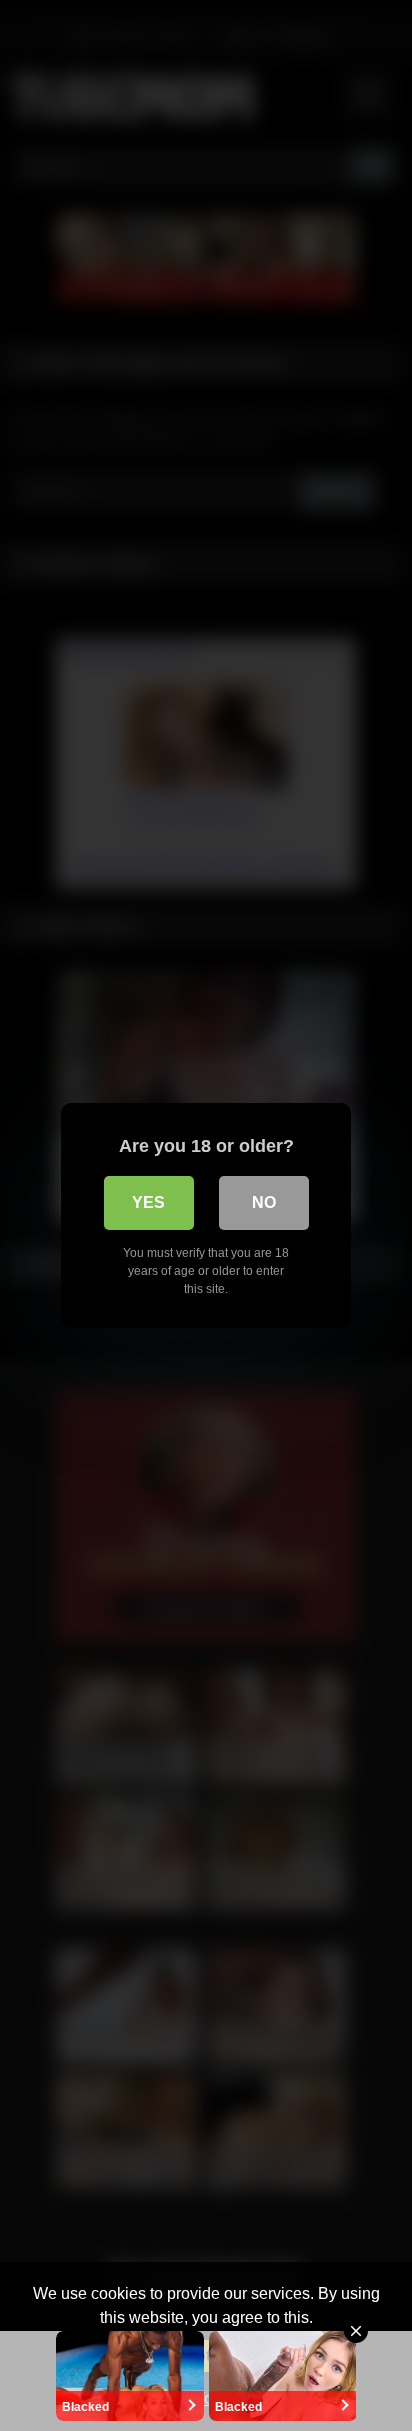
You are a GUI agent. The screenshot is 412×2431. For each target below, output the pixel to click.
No (264, 1202)
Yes (148, 1202)
